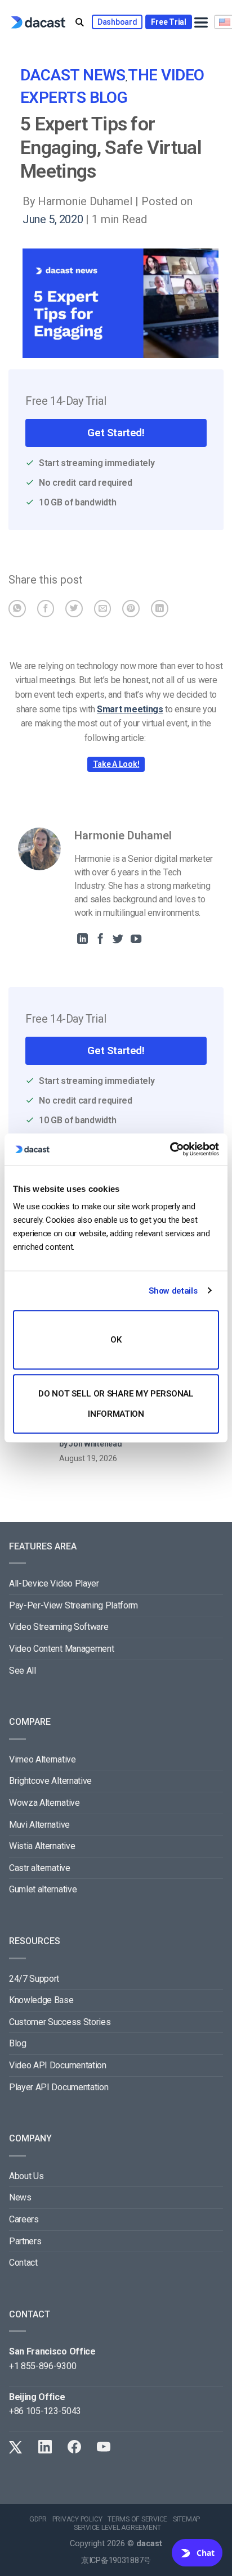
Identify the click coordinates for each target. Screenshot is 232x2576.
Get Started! (116, 433)
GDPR (38, 2519)
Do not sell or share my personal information (116, 1404)
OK (116, 1340)
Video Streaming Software (59, 1627)
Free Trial (168, 22)
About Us (26, 2176)
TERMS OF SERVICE (137, 2519)
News (20, 2197)
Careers (24, 2219)
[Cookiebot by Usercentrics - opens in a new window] (170, 1149)
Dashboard (117, 22)
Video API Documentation (58, 2065)
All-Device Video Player (54, 1583)
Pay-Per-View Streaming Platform (73, 1605)
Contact (23, 2263)
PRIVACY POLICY (77, 2519)
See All (23, 1671)
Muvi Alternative (39, 1825)
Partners (25, 2241)
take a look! (116, 764)
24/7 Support (34, 1979)
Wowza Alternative (44, 1803)
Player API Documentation (59, 2087)
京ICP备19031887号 (116, 2561)
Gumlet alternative (43, 1889)
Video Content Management (61, 1649)
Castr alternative (40, 1868)
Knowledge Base (41, 2000)
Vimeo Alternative (43, 1759)
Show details (173, 1291)
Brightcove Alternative (50, 1781)
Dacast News (73, 75)
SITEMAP (186, 2519)
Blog (18, 2043)
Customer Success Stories (60, 2022)
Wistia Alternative (42, 1846)
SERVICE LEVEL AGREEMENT (117, 2528)
